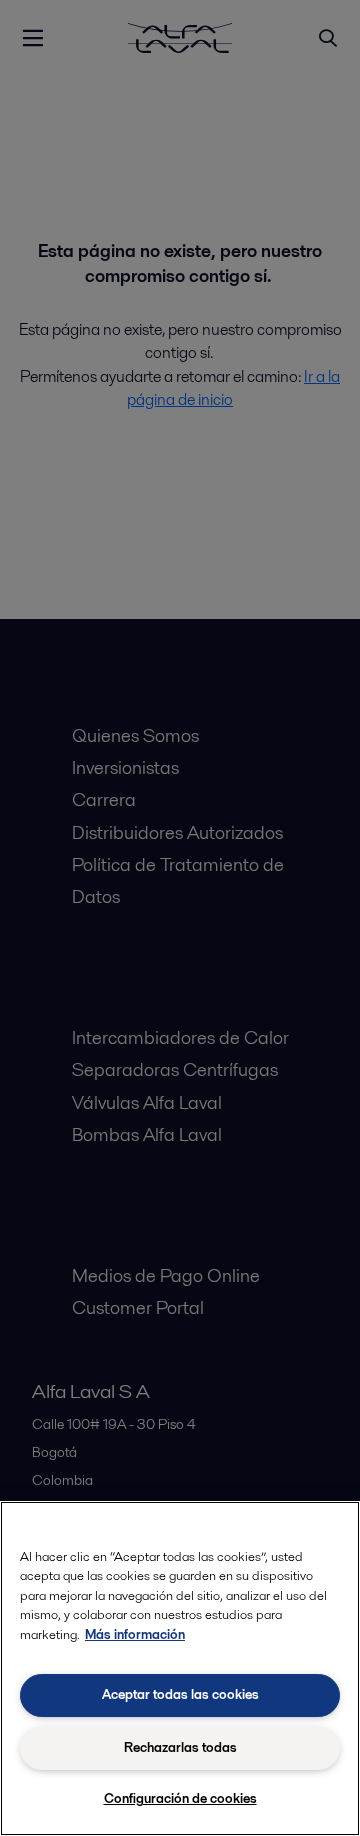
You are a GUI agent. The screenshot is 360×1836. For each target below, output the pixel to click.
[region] (180, 1668)
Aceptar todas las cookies (180, 1694)
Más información (135, 1634)
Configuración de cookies (180, 1798)
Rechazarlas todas (180, 1747)
